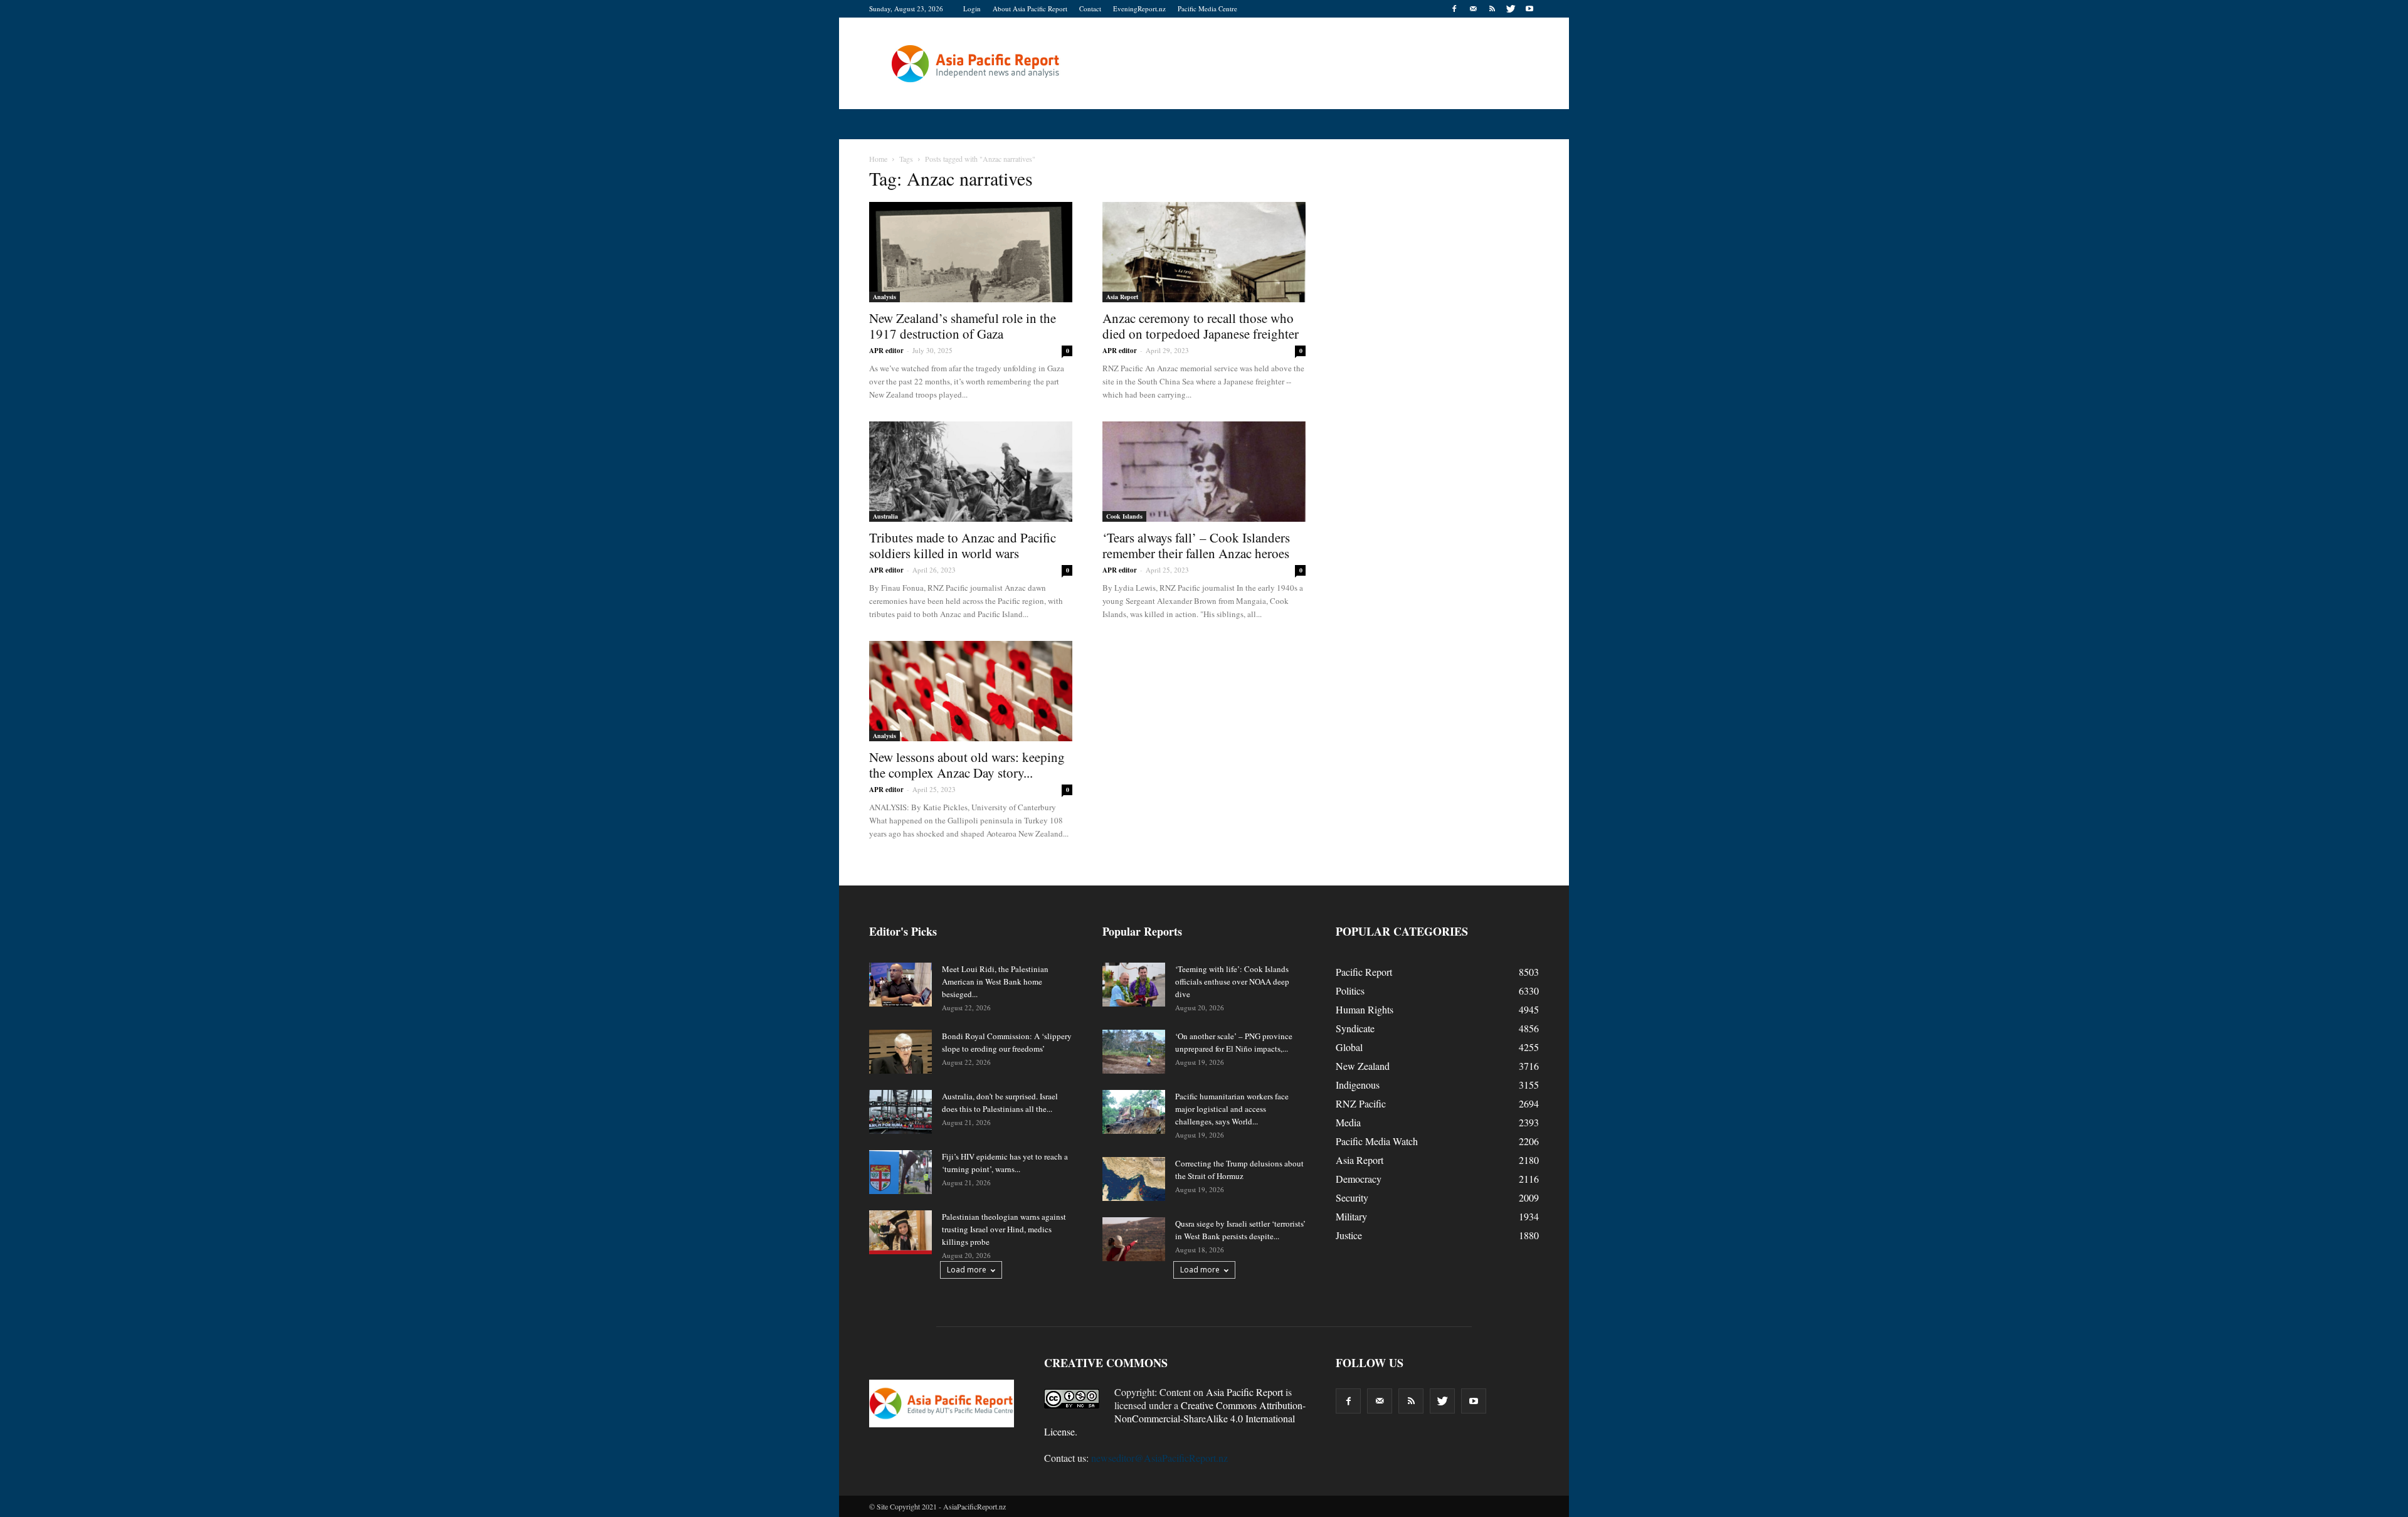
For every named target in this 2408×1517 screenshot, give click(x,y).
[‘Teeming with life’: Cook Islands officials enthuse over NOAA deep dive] (1134, 985)
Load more (967, 1270)
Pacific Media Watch (1377, 1141)
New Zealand (1363, 1066)
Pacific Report (1364, 972)
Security (1352, 1197)
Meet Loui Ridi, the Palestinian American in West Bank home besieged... (995, 981)
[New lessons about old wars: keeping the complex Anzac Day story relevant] (971, 691)
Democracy (1359, 1179)
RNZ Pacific (1361, 1103)
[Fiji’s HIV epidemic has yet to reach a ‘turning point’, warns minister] (900, 1172)
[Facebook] (1454, 9)
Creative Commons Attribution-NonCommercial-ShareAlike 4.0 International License (1175, 1418)
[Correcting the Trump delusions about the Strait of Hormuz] (1134, 1179)
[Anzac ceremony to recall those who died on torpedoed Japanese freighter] (1204, 252)
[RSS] (1492, 9)
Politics (1350, 991)
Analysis (885, 297)
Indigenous (1358, 1085)
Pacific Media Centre (1207, 8)
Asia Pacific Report (1244, 1392)
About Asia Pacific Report (1030, 8)
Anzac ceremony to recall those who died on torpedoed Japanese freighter (1201, 326)
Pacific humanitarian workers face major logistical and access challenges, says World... (1232, 1109)
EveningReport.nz (1139, 8)
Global (1349, 1047)
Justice (1349, 1235)
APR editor (886, 351)
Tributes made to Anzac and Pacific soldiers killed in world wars (963, 545)
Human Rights (1365, 1009)
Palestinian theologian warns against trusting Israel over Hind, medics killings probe (1004, 1229)
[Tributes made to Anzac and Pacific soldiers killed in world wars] (971, 472)
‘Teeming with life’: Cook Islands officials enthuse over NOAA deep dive (1232, 981)
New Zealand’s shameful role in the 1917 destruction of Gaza (963, 326)
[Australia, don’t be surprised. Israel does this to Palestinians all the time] (900, 1112)
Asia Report (1122, 297)
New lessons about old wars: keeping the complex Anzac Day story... (967, 765)
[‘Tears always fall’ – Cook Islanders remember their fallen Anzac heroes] (1204, 472)
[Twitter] (1511, 9)
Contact (1090, 8)
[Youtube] (1529, 9)
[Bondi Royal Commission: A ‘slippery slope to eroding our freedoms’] (900, 1052)
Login (972, 8)
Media (1348, 1122)
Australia (885, 516)
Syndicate (1355, 1028)
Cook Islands (1124, 516)
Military (1351, 1216)
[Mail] (1473, 9)
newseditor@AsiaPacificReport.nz (1159, 1458)
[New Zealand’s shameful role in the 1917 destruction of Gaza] (971, 252)
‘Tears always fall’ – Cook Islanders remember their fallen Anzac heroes (1196, 545)
